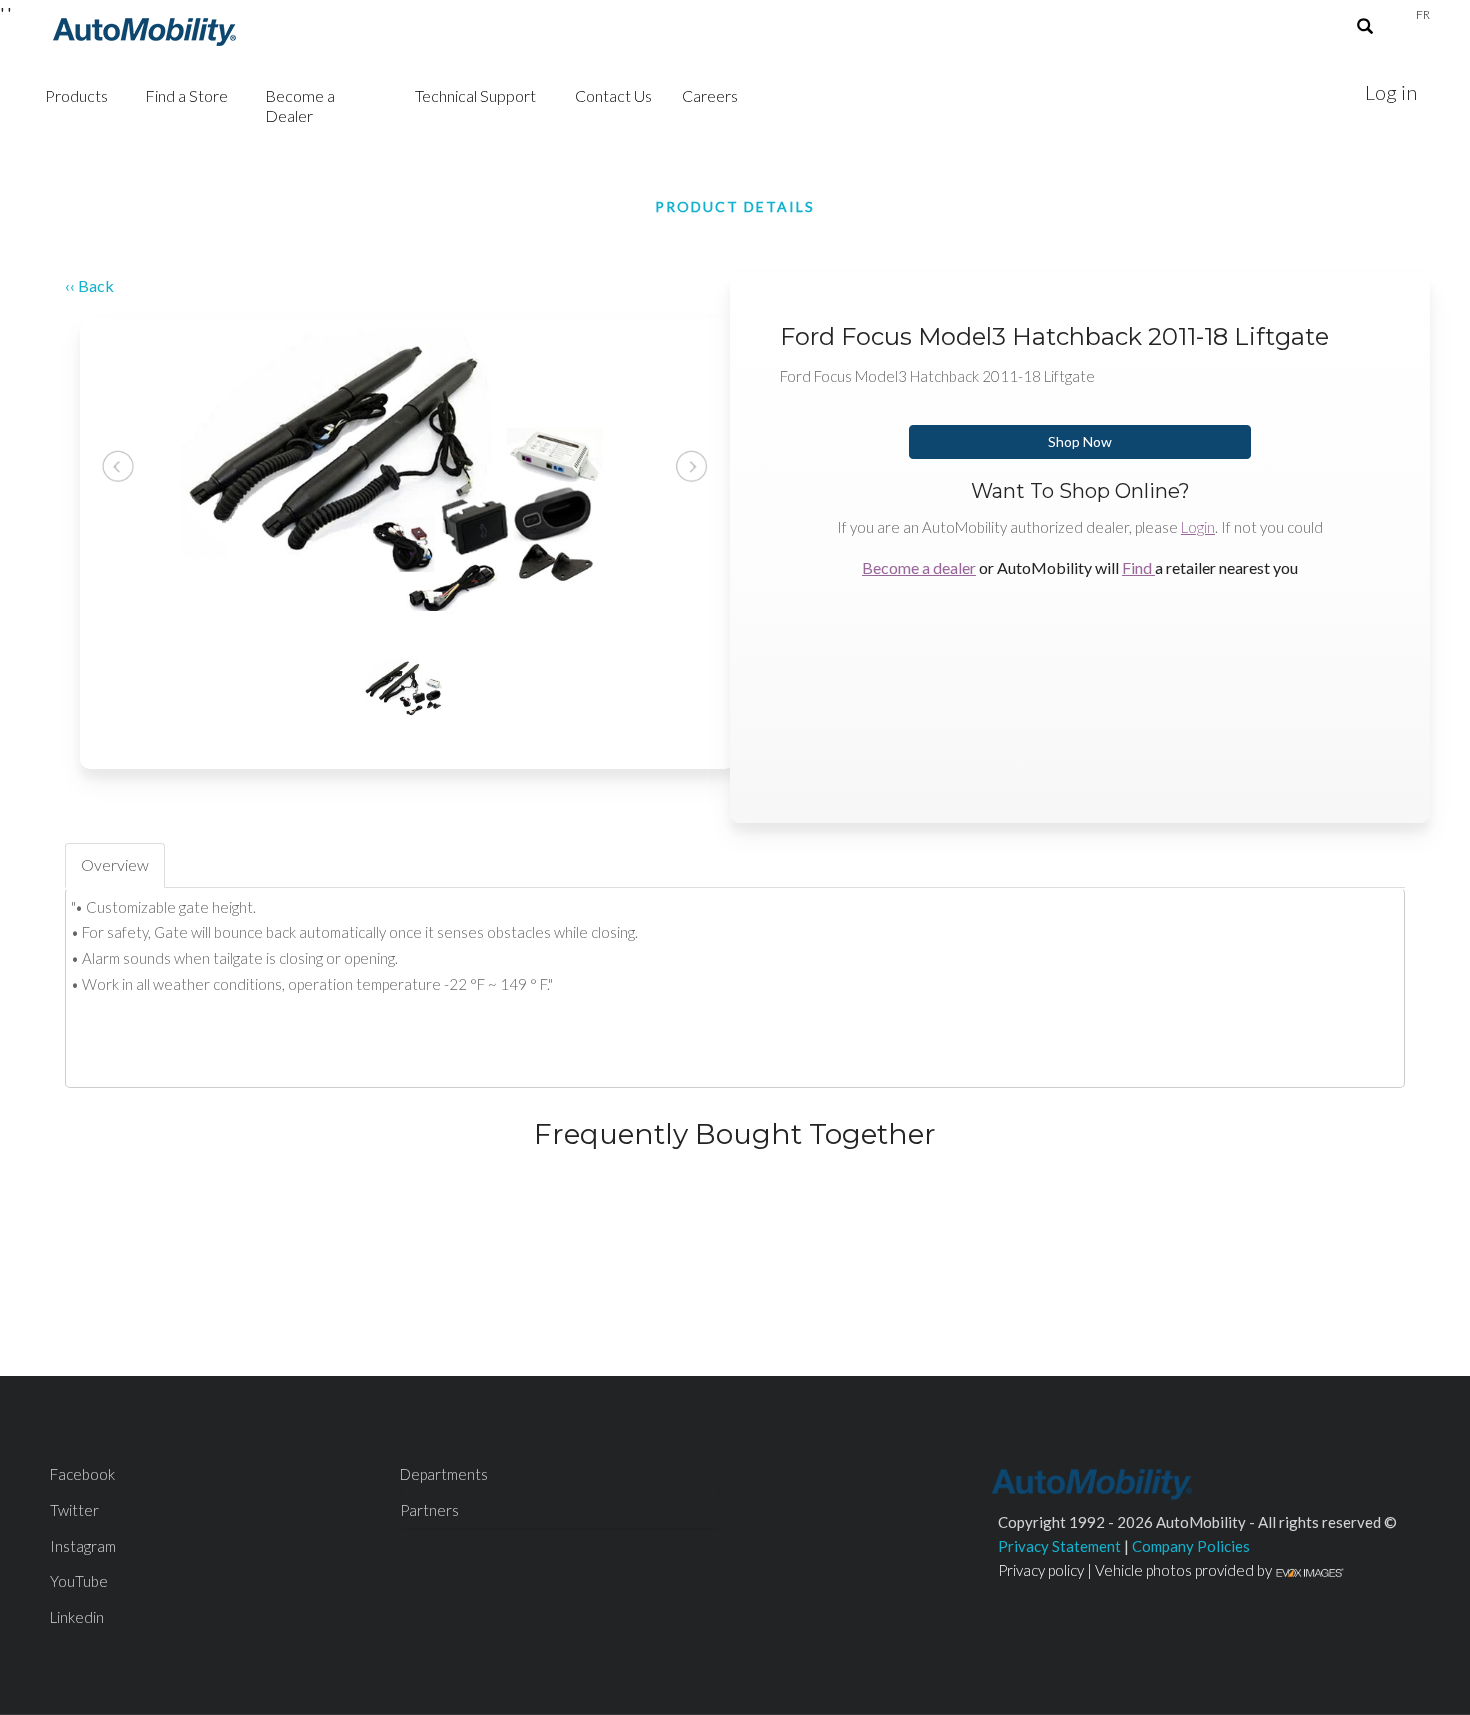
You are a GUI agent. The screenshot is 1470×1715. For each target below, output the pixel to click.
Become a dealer (919, 567)
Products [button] (76, 95)
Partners (429, 1510)
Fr (1423, 14)
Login (1198, 527)
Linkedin (77, 1617)
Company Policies (1191, 1546)
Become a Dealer (300, 105)
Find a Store (186, 95)
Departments (444, 1474)
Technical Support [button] (475, 95)
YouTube (79, 1581)
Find (1138, 567)
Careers (710, 95)
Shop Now (1080, 441)
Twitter (74, 1510)
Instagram (83, 1546)
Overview (115, 864)
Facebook (82, 1474)
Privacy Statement (1059, 1546)
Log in (1391, 92)
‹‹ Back (89, 285)
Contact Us (613, 95)
